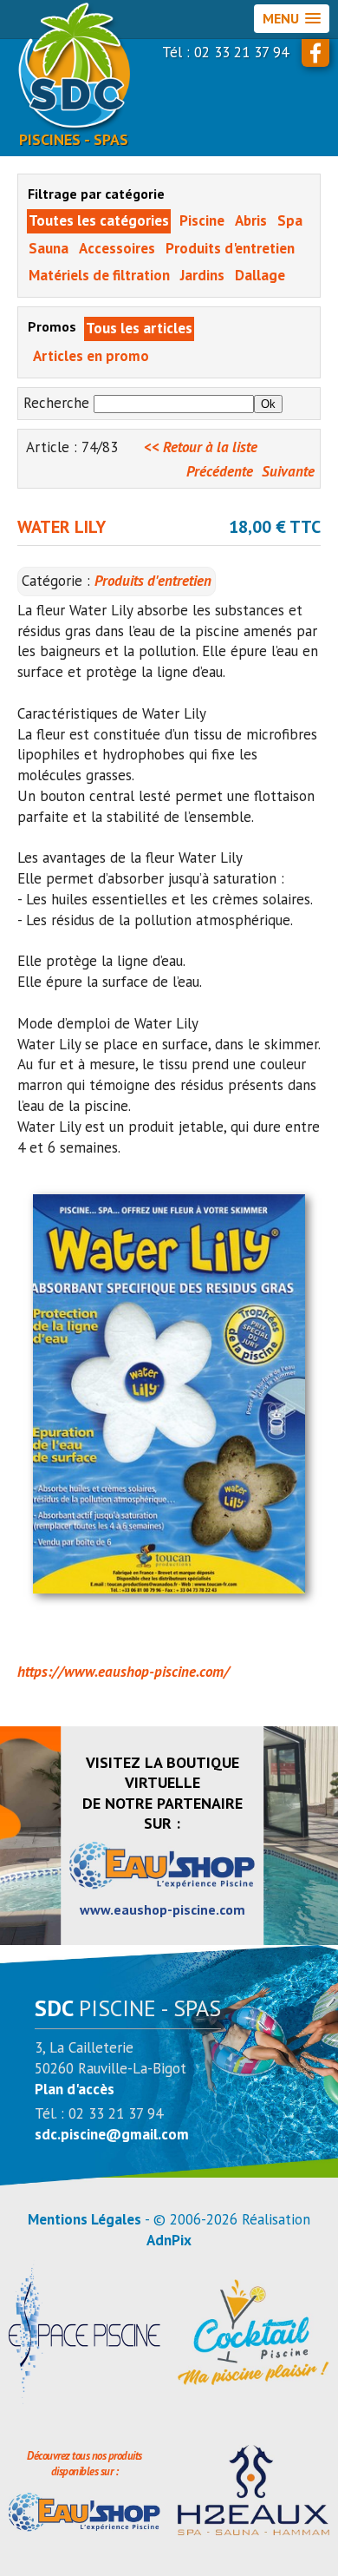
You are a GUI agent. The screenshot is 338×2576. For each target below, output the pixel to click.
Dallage (260, 275)
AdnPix (169, 2240)
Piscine (202, 220)
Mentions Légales (84, 2219)
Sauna (49, 248)
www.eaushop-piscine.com (162, 1909)
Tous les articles (139, 328)
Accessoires (117, 248)
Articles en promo (91, 356)
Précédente (220, 471)
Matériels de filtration (99, 275)
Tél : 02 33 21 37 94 (225, 52)
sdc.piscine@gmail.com (112, 2134)
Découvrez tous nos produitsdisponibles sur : (84, 2464)
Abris (251, 220)
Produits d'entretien (230, 248)
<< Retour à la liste (201, 447)
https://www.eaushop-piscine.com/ (123, 1672)
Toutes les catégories (99, 220)
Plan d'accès (75, 2089)
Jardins (202, 275)
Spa (290, 220)
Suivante (288, 471)
